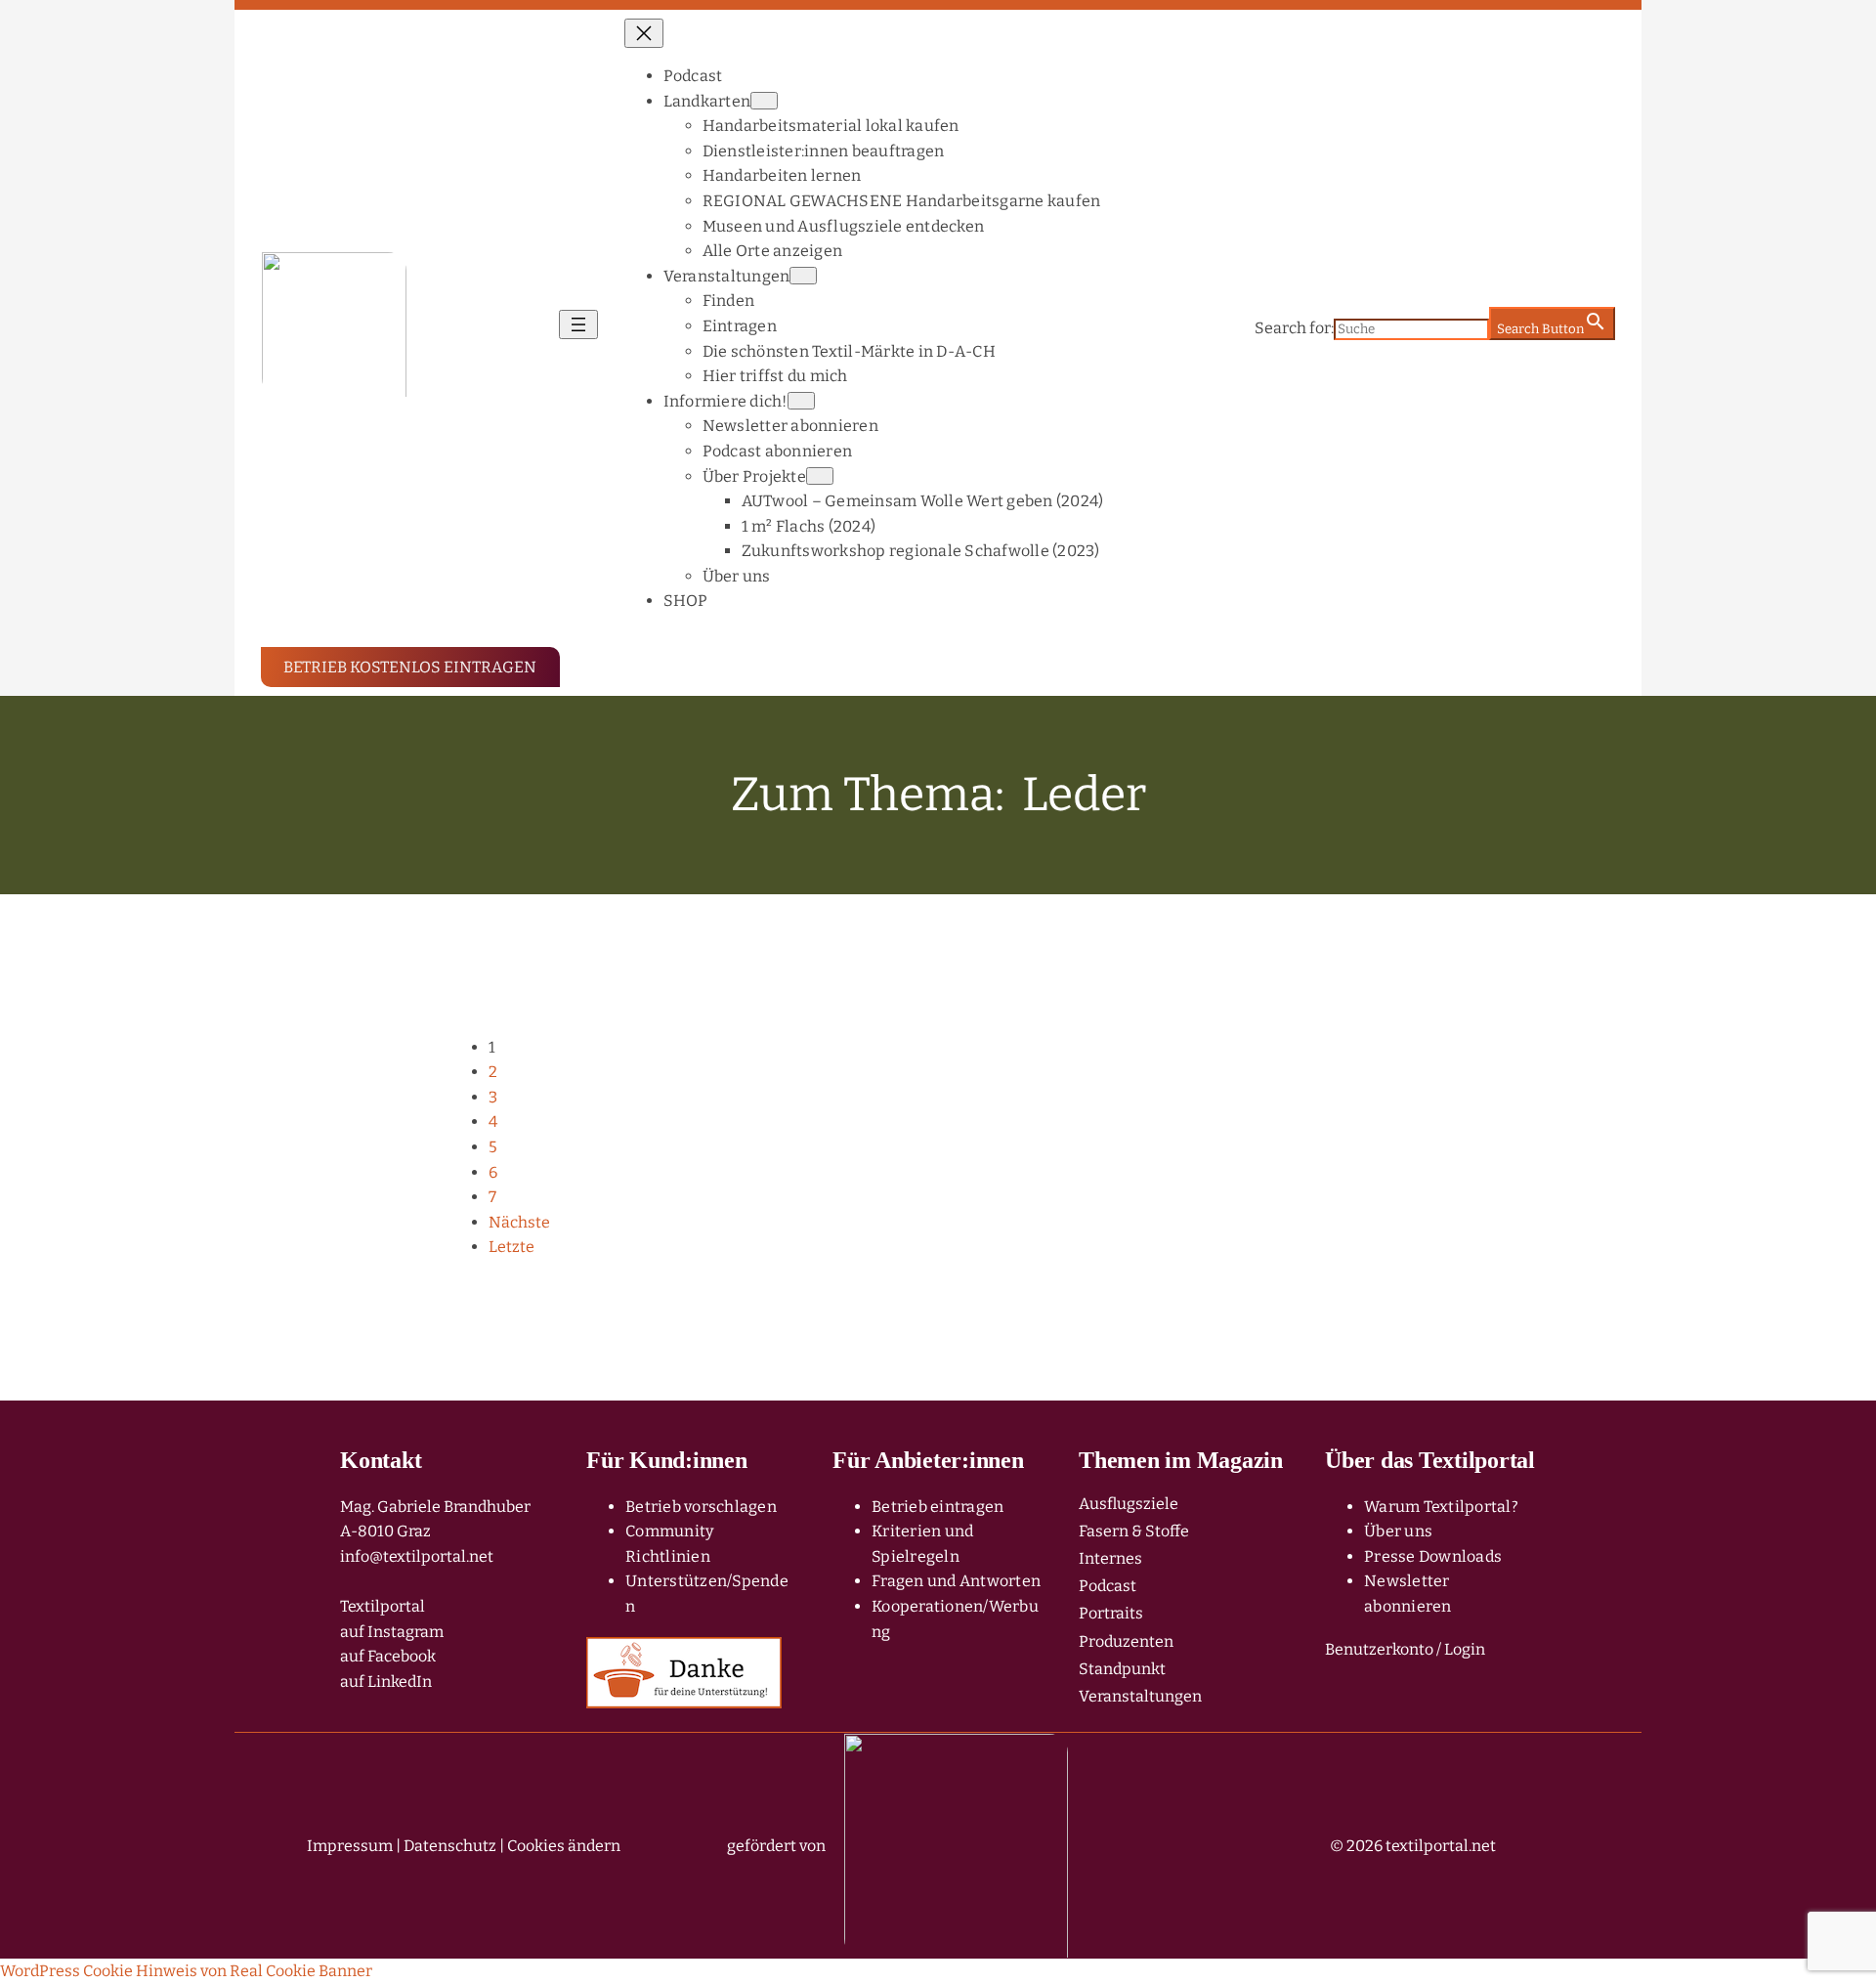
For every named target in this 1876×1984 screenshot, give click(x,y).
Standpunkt (1122, 1669)
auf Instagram (392, 1632)
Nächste (519, 1222)
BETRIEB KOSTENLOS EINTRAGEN (410, 667)
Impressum (350, 1846)
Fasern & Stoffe (1134, 1531)
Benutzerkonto (1379, 1649)
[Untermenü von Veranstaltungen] (803, 276)
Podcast (1108, 1586)
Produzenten (1126, 1641)
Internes (1110, 1558)
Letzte (512, 1247)
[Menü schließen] (644, 33)
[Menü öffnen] (578, 324)
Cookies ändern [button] (564, 1846)
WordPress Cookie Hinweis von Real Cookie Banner (186, 1971)
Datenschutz (450, 1846)
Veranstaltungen (1140, 1696)
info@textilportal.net (417, 1556)
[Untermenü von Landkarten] (764, 101)
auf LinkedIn (386, 1682)
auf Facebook (388, 1656)
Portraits (1111, 1613)
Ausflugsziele (1129, 1504)
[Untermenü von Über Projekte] (820, 476)
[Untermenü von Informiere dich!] (801, 401)
